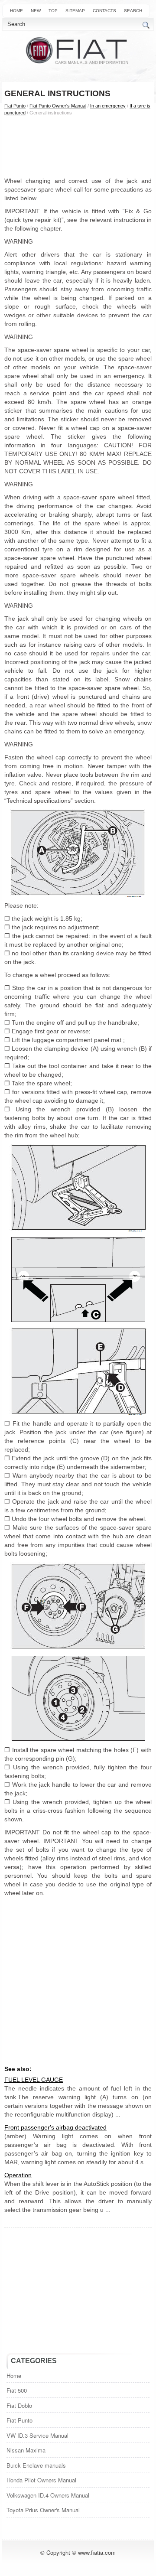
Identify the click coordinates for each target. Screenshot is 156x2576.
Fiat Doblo (19, 2405)
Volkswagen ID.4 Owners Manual (48, 2495)
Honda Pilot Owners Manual (41, 2480)
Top (53, 11)
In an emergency (108, 106)
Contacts (104, 11)
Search (133, 11)
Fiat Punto (15, 106)
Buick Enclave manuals (36, 2465)
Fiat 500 (17, 2390)
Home (16, 11)
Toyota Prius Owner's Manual (43, 2510)
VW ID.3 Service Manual (37, 2435)
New (36, 11)
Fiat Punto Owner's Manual (58, 106)
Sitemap (75, 11)
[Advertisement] (78, 146)
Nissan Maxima (26, 2450)
